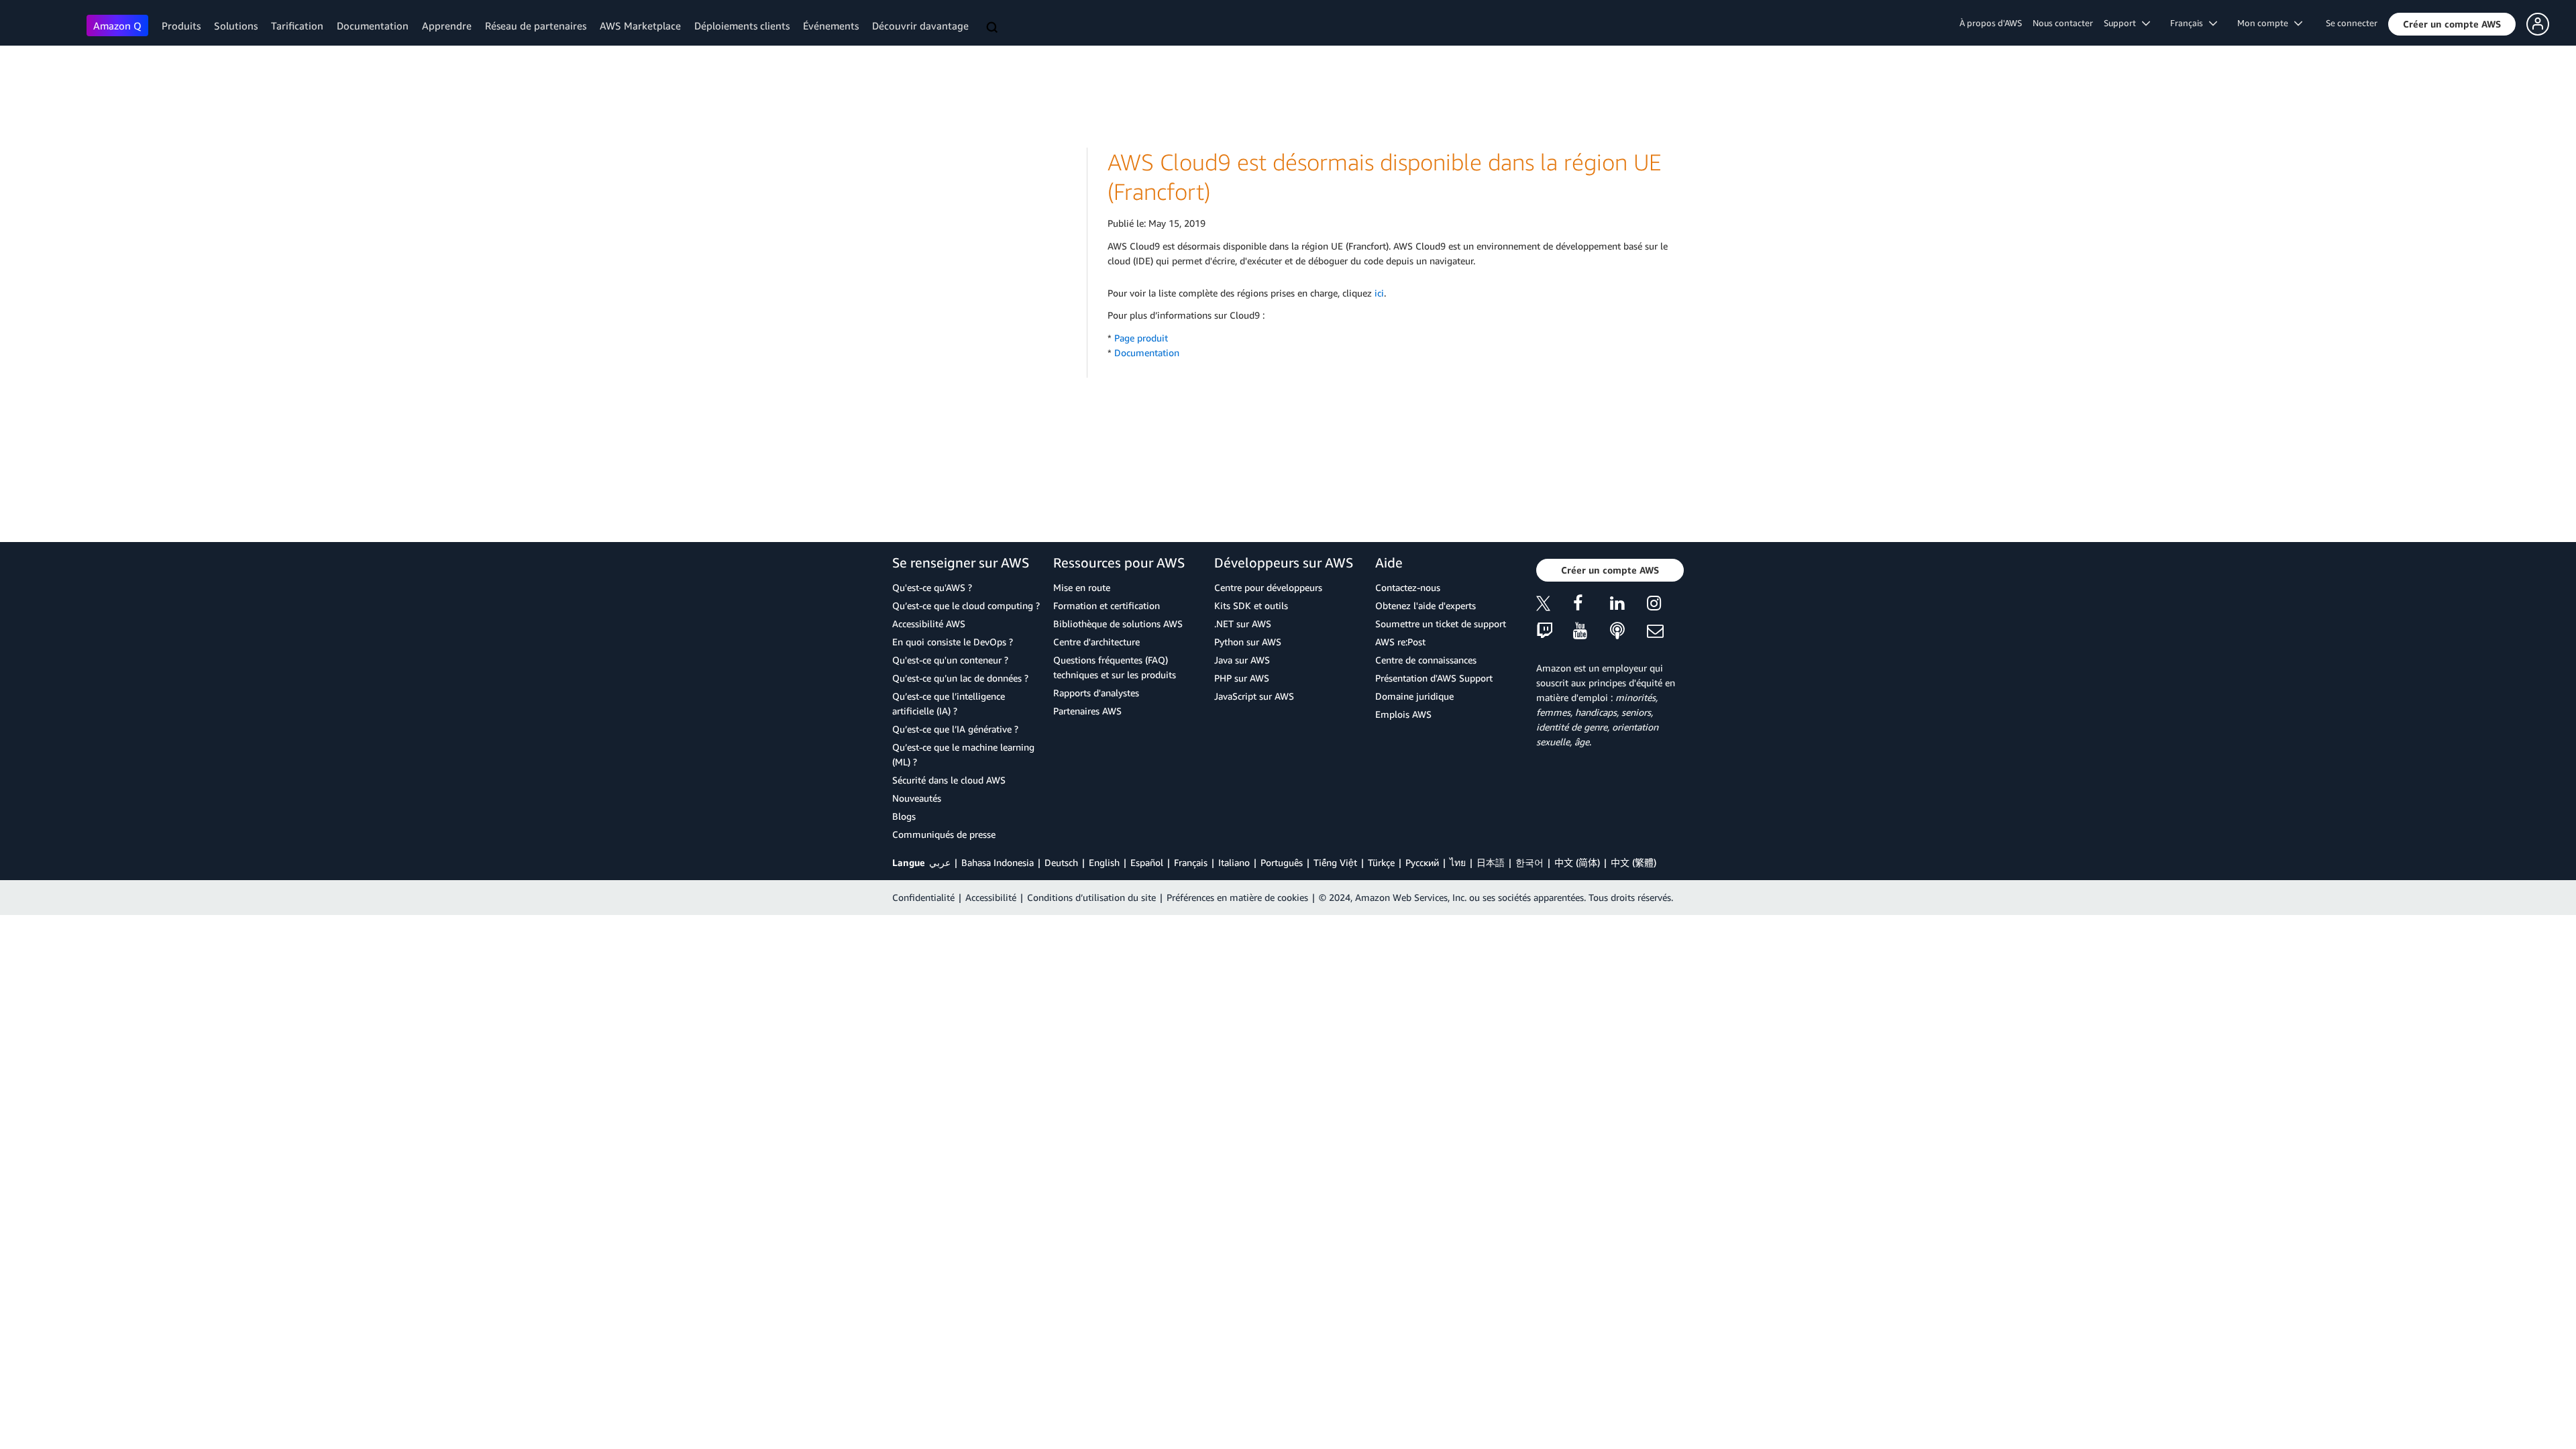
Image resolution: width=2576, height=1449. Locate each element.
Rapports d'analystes (1096, 693)
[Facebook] (1592, 605)
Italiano (1234, 862)
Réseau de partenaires (536, 25)
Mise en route (1082, 587)
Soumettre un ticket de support (1441, 624)
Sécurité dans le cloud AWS (949, 780)
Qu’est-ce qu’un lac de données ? (960, 678)
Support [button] (2123, 23)
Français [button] (2190, 23)
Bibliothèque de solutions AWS (1118, 624)
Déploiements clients (742, 25)
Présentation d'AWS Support (1434, 678)
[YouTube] (1592, 632)
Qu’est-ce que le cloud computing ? (966, 605)
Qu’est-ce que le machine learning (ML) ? (963, 754)
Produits (181, 25)
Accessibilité (991, 897)
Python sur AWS (1248, 642)
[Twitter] (1555, 605)
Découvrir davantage (920, 25)
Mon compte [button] (2266, 23)
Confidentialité (923, 897)
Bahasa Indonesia (998, 862)
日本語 (1491, 862)
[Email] (1665, 632)
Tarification (297, 25)
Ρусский (1422, 862)
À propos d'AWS (1991, 23)
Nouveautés (917, 798)
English (1104, 862)
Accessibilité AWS (929, 624)
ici (1379, 293)
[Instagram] (1665, 605)
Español (1147, 862)
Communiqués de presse (944, 834)
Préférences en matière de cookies (1237, 897)
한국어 (1529, 862)
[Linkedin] (1628, 605)
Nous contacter (2063, 23)
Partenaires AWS (1087, 711)
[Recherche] (994, 28)
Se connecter (2352, 23)
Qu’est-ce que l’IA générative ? (955, 729)
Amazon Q (117, 25)
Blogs (904, 816)
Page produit (1141, 338)
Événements (831, 25)
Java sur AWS (1242, 660)
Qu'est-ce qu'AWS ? (932, 587)
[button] (2452, 24)
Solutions (236, 25)
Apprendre (447, 25)
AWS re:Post (1400, 642)
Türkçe (1381, 862)
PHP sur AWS (1242, 678)
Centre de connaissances (1426, 660)
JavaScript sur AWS (1254, 696)
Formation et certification (1107, 605)
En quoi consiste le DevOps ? (953, 642)
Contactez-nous (1408, 587)
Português (1282, 862)
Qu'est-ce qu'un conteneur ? (950, 660)
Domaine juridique (1414, 696)
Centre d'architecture (1096, 642)
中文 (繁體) (1633, 862)
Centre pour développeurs (1268, 587)
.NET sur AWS (1243, 624)
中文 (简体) (1577, 862)
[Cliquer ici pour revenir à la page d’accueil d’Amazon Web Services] (47, 24)
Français (1191, 862)
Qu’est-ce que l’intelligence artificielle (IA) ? (949, 703)
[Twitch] (1555, 632)
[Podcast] (1628, 632)
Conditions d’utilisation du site (1091, 897)
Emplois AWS (1403, 714)
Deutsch (1061, 862)
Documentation (373, 25)
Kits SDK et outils (1251, 605)
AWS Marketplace (640, 25)
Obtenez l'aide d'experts (1426, 605)
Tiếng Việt (1335, 862)
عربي (940, 862)
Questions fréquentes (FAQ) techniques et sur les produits (1115, 667)
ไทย (1458, 862)
